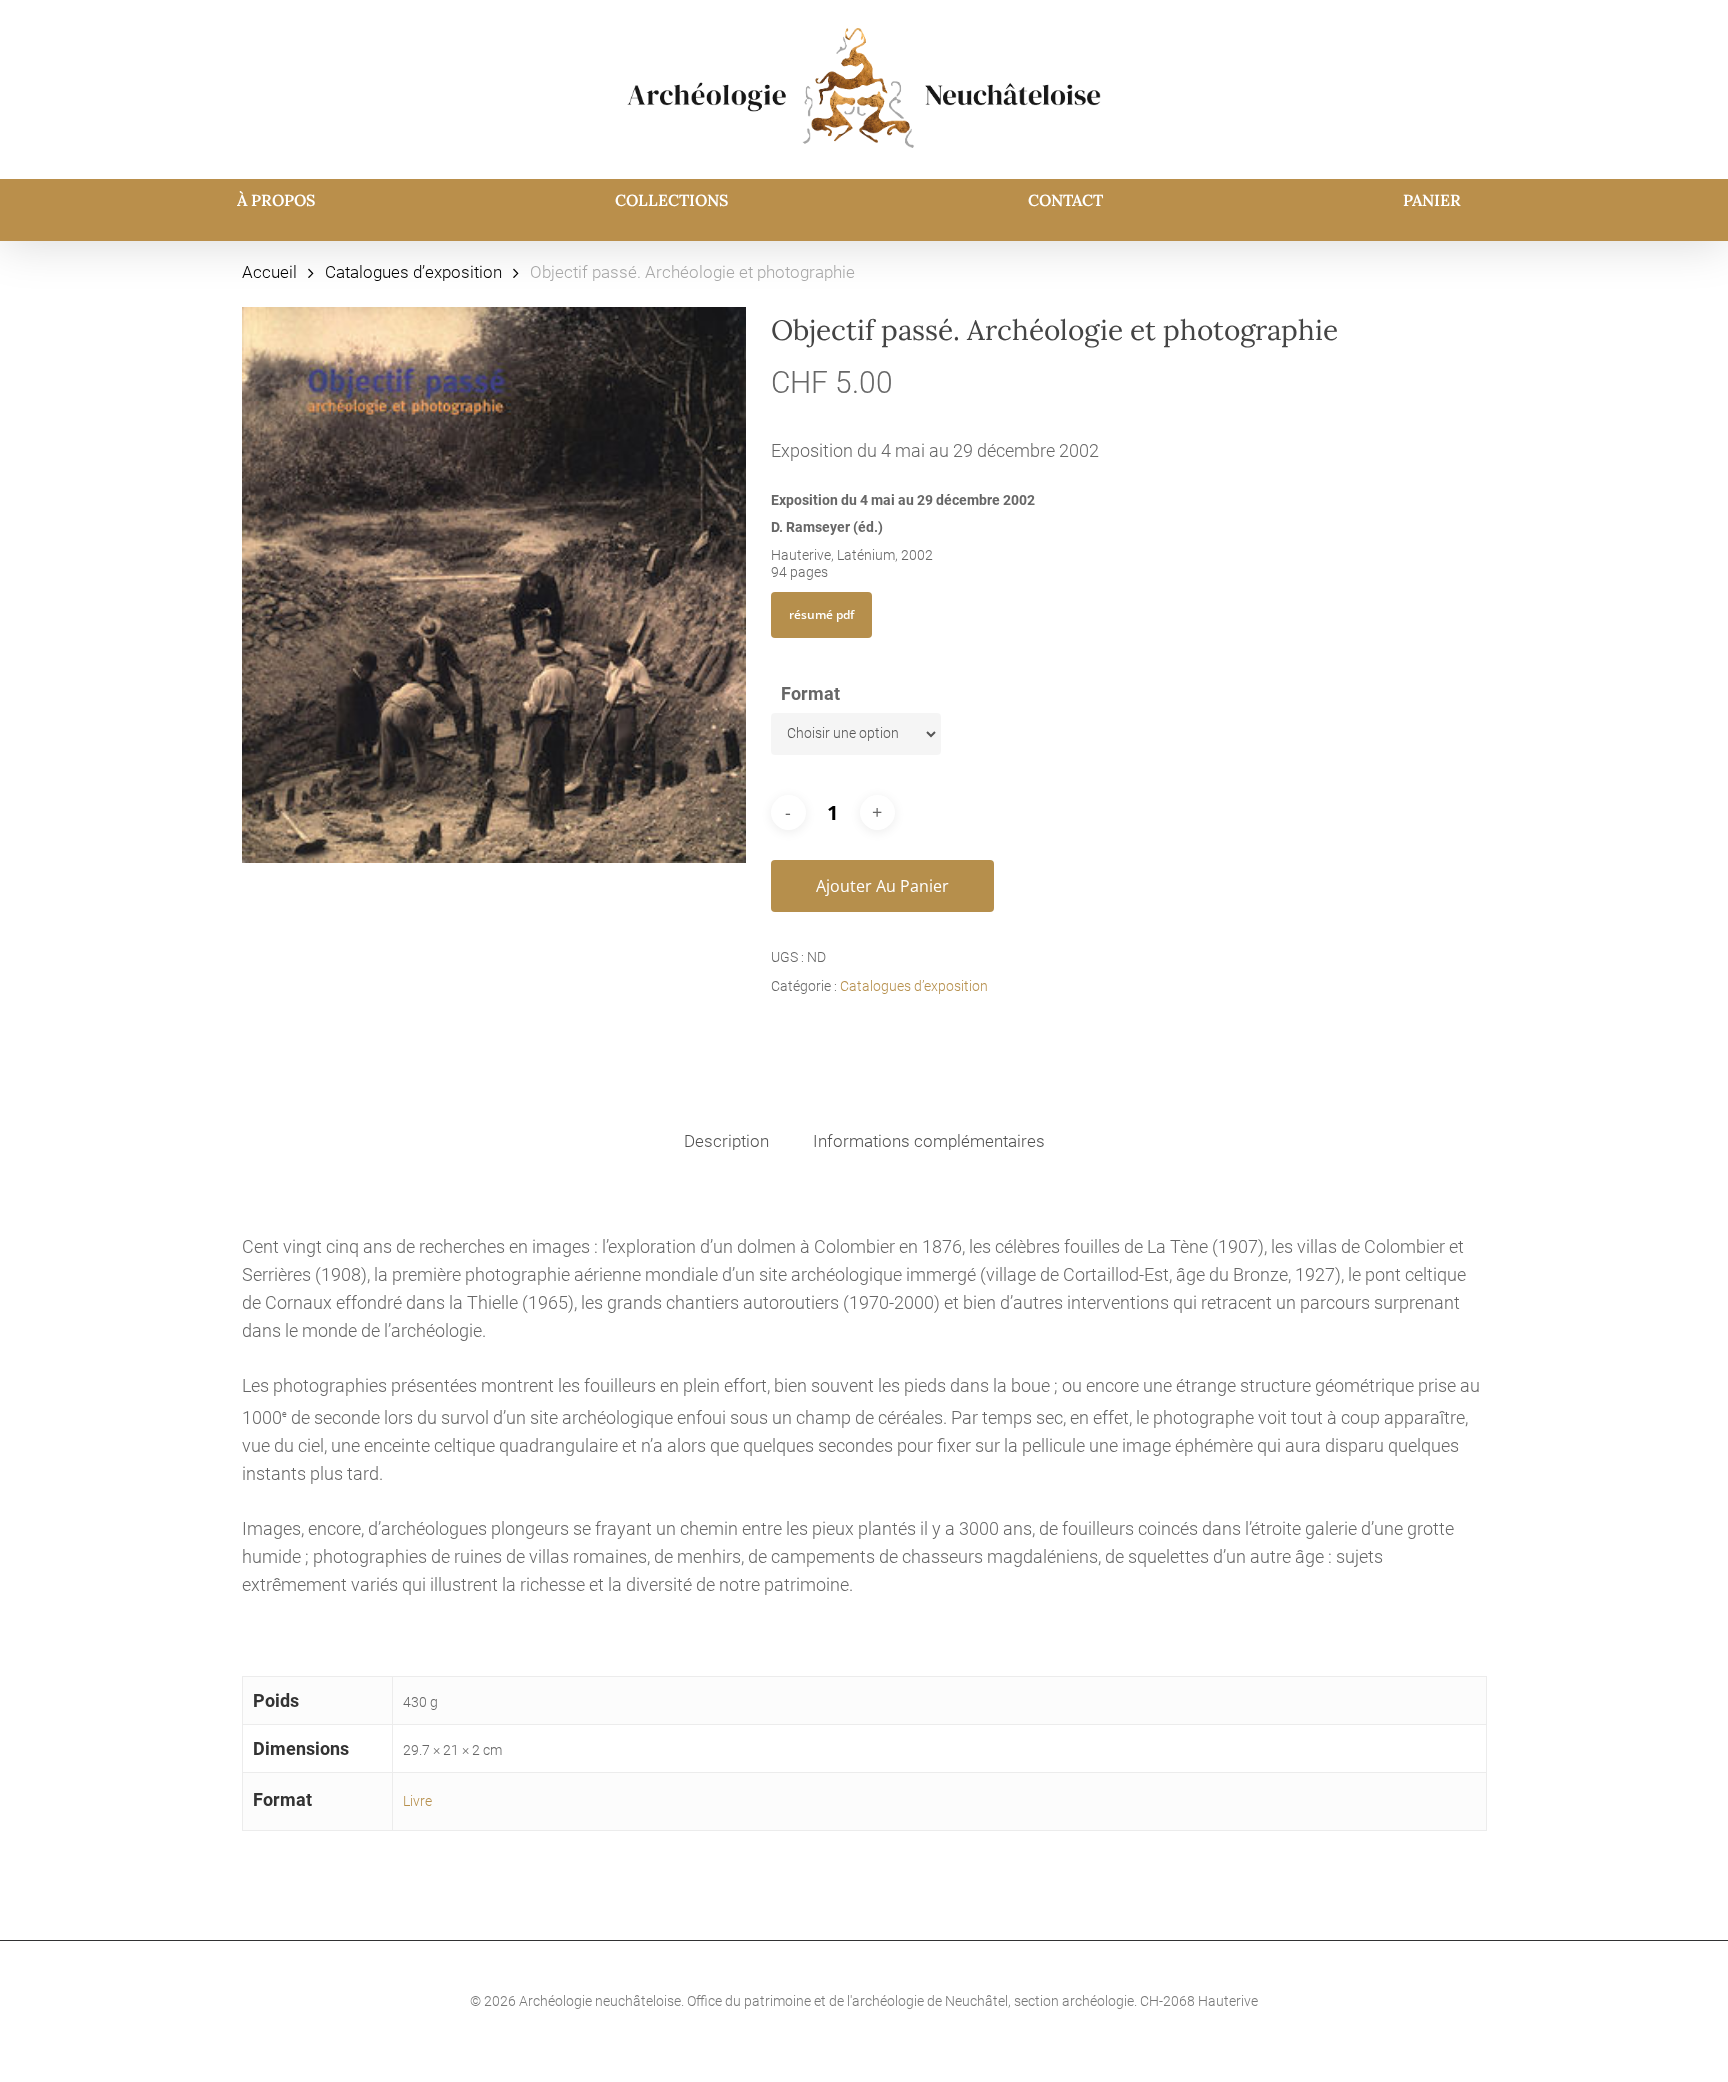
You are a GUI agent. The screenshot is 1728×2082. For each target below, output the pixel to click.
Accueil (269, 272)
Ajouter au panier (882, 886)
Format (810, 693)
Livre (417, 1801)
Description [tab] (726, 1141)
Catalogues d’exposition (413, 272)
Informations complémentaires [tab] (929, 1141)
